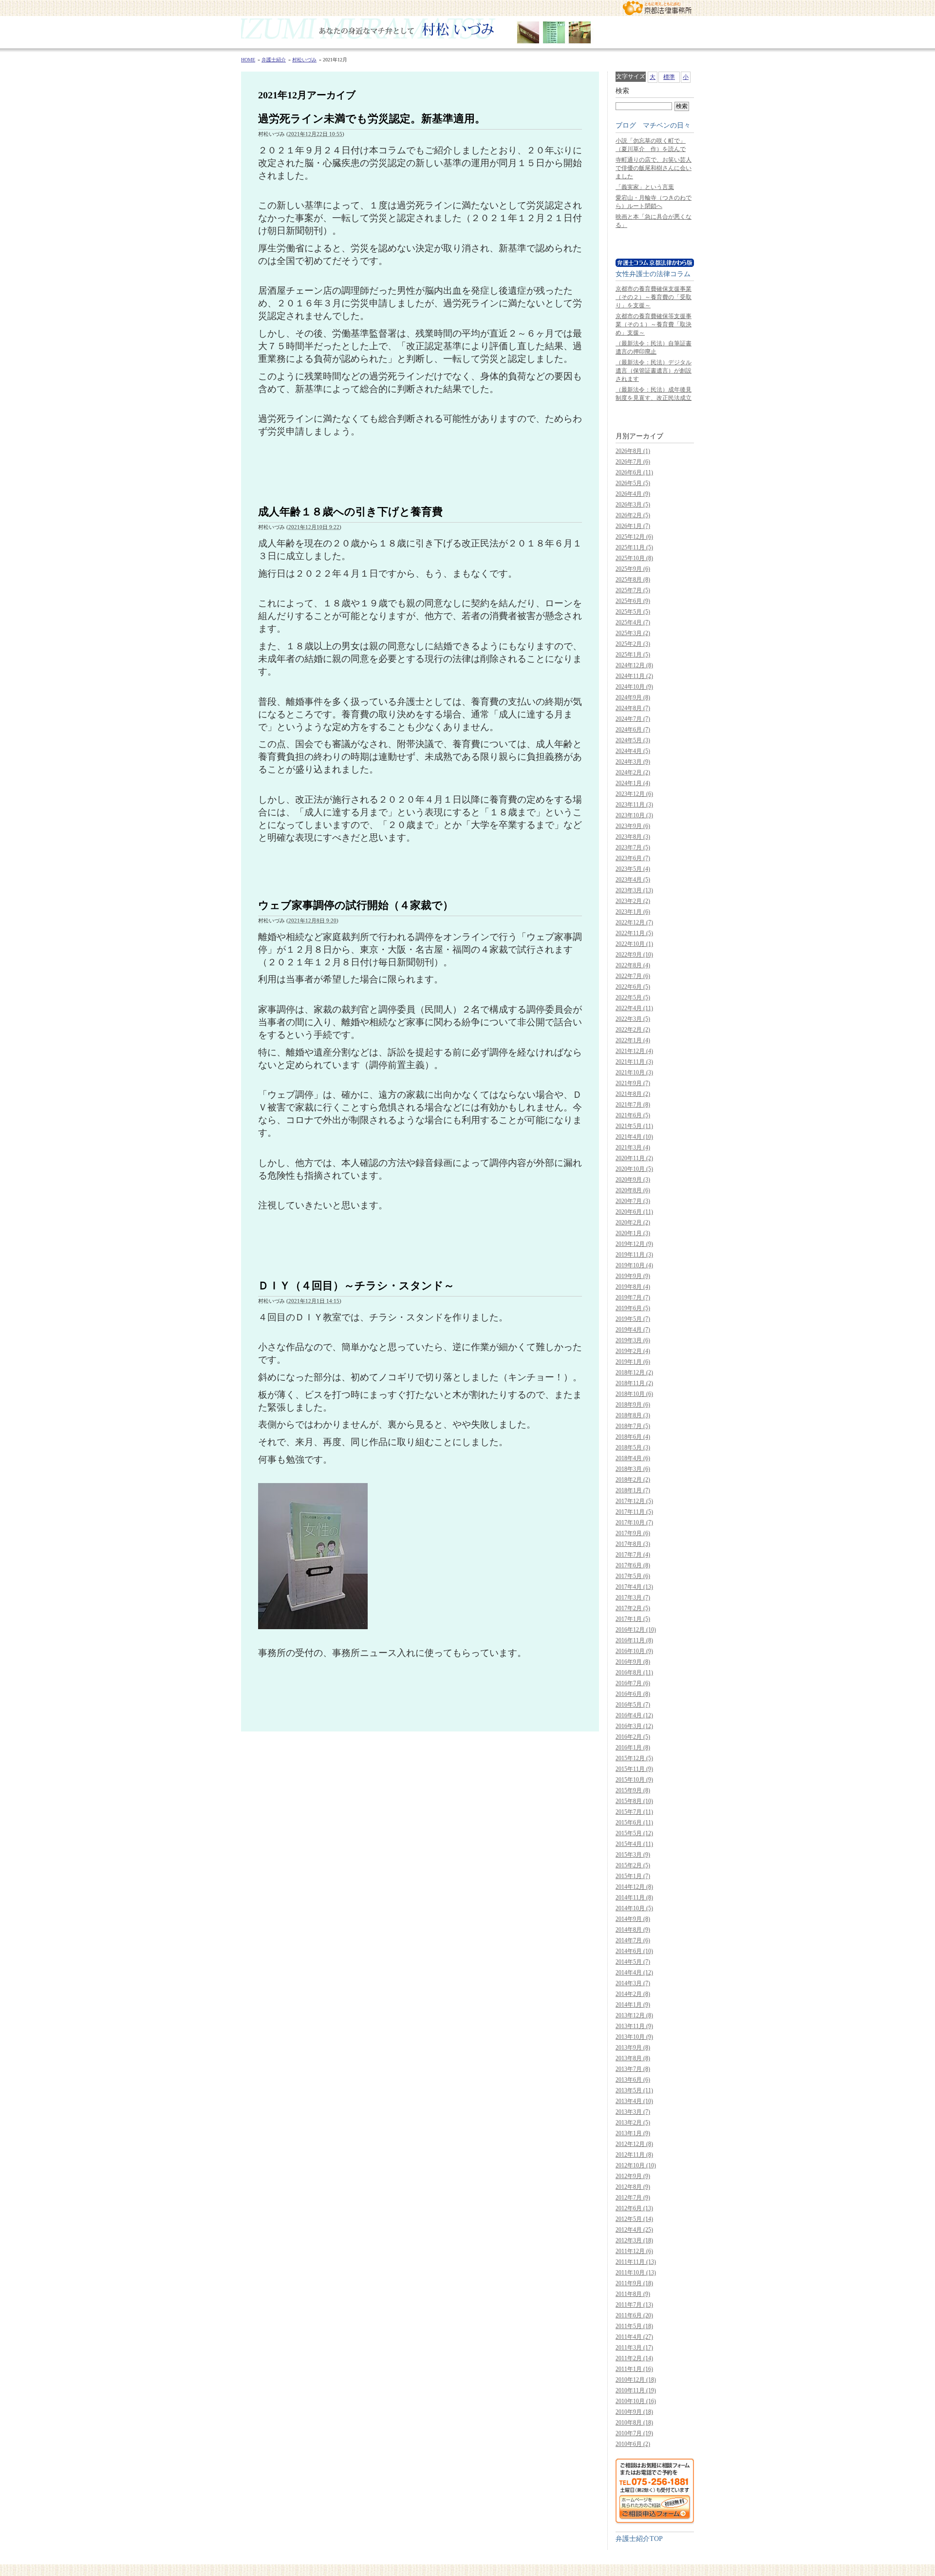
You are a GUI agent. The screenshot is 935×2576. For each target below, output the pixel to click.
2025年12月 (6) (634, 537)
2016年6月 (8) (633, 1694)
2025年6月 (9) (633, 601)
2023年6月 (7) (633, 858)
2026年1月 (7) (633, 526)
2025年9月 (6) (633, 569)
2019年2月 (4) (633, 1351)
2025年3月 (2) (633, 633)
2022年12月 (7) (634, 922)
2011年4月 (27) (634, 2337)
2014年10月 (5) (634, 1908)
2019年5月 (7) (633, 1319)
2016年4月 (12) (634, 1715)
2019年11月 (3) (634, 1255)
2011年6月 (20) (634, 2315)
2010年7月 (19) (634, 2433)
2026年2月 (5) (633, 515)
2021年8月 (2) (633, 1094)
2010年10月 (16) (636, 2401)
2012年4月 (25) (634, 2230)
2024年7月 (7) (633, 719)
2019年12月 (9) (634, 1244)
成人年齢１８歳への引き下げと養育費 (350, 512)
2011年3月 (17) (634, 2348)
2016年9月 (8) (633, 1662)
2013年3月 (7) (633, 2112)
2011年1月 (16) (634, 2369)
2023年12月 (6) (634, 794)
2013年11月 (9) (634, 2026)
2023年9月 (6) (633, 826)
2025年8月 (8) (633, 580)
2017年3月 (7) (633, 1598)
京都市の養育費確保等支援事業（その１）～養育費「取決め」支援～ (654, 324)
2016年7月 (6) (633, 1683)
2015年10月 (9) (634, 1780)
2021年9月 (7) (633, 1083)
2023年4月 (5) (633, 880)
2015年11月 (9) (634, 1769)
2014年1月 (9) (633, 2005)
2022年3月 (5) (633, 1019)
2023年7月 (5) (633, 847)
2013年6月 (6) (633, 2080)
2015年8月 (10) (634, 1801)
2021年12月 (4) (634, 1051)
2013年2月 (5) (633, 2123)
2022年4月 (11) (634, 1008)
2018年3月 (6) (633, 1469)
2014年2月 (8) (633, 1994)
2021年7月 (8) (633, 1105)
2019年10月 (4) (634, 1265)
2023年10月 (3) (634, 815)
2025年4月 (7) (633, 622)
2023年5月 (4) (633, 869)
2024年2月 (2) (633, 772)
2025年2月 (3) (633, 644)
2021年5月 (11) (634, 1126)
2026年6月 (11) (634, 472)
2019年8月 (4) (633, 1287)
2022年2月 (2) (633, 1030)
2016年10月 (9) (634, 1651)
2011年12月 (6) (634, 2251)
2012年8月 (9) (633, 2187)
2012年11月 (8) (634, 2155)
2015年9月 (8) (633, 1790)
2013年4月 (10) (634, 2101)
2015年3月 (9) (633, 1855)
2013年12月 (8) (634, 2015)
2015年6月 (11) (634, 1823)
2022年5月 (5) (633, 997)
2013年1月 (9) (633, 2133)
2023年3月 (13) (634, 890)
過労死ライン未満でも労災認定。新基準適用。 (372, 119)
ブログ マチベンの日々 (653, 125)
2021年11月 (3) (634, 1062)
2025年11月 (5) (634, 547)
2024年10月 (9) (634, 687)
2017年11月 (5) (634, 1512)
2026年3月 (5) (633, 505)
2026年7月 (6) (633, 462)
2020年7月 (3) (633, 1201)
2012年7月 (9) (633, 2198)
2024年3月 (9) (633, 762)
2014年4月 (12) (634, 1973)
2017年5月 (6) (633, 1576)
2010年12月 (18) (636, 2380)
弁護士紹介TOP (639, 2538)
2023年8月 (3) (633, 837)
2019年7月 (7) (633, 1297)
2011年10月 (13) (636, 2273)
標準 (669, 77)
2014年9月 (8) (633, 1919)
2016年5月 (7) (633, 1705)
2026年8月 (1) (633, 451)
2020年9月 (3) (633, 1180)
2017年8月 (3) (633, 1544)
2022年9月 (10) (634, 955)
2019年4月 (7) (633, 1330)
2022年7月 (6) (633, 976)
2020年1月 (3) (633, 1233)
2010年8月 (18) (634, 2423)
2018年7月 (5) (633, 1426)
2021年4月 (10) (634, 1137)
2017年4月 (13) (634, 1587)
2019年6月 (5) (633, 1308)
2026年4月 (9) (633, 494)
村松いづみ (467, 32)
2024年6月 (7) (633, 730)
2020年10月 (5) (634, 1169)
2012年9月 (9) (633, 2176)
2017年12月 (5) (634, 1501)
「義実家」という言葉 (645, 187)
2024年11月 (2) (634, 676)
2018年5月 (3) (633, 1448)
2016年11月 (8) (634, 1640)
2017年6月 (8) (633, 1565)
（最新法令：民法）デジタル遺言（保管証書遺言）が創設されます (654, 371)
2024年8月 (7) (633, 708)
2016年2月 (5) (633, 1737)
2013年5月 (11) (634, 2090)
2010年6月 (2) (633, 2444)
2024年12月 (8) (634, 665)
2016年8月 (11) (634, 1673)
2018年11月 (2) (634, 1383)
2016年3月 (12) (634, 1726)
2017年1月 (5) (633, 1619)
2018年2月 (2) (633, 1480)
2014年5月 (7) (633, 1962)
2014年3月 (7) (633, 1983)
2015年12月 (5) (634, 1758)
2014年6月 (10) (634, 1951)
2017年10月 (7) (634, 1523)
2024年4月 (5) (633, 751)
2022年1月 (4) (633, 1040)
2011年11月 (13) (636, 2262)
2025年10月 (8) (634, 558)
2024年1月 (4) (633, 783)
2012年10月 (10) (636, 2165)
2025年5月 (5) (633, 612)
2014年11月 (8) (634, 1898)
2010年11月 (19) (636, 2390)
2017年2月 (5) (633, 1608)
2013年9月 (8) (633, 2048)
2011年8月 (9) (633, 2294)
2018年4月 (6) (633, 1458)
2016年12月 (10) (636, 1630)
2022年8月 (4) (633, 965)
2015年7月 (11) (634, 1812)
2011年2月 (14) (634, 2358)
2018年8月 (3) (633, 1415)
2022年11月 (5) (634, 933)
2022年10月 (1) (634, 944)
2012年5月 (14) (634, 2219)
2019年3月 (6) (633, 1340)
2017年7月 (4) (633, 1555)
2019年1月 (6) (633, 1362)
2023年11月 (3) (634, 805)
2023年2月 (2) (633, 901)
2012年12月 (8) (634, 2144)
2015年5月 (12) (634, 1833)
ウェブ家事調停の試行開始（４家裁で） (356, 905)
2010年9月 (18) (634, 2412)
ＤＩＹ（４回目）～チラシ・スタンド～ (356, 1286)
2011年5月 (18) (634, 2326)
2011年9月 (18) (634, 2283)
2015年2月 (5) (633, 1865)
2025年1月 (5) (633, 655)
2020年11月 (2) (634, 1158)
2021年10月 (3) (634, 1072)
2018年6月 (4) (633, 1437)
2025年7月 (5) (633, 590)
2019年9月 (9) (633, 1276)
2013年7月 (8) (633, 2069)
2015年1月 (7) (633, 1876)
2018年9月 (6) (633, 1405)
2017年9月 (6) (633, 1533)
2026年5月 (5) (633, 483)
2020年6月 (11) (634, 1212)
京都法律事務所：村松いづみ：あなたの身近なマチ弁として (657, 8)
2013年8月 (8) (633, 2058)
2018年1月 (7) (633, 1490)
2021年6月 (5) (633, 1115)
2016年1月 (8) (633, 1748)
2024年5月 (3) (633, 740)
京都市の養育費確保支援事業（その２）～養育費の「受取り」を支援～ (654, 297)
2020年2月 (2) (633, 1222)
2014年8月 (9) (633, 1930)
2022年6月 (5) (633, 987)
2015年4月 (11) (634, 1844)
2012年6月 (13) (634, 2208)
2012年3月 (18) (634, 2240)
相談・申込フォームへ (655, 2491)
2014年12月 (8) (634, 1887)
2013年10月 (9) (634, 2037)
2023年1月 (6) (633, 912)
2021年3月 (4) (633, 1147)
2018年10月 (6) (634, 1394)
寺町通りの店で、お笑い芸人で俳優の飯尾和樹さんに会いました (654, 168)
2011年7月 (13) (634, 2305)
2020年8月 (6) (633, 1190)
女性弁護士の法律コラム (653, 274)
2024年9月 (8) (633, 697)
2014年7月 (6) (633, 1940)
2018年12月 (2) (634, 1373)
